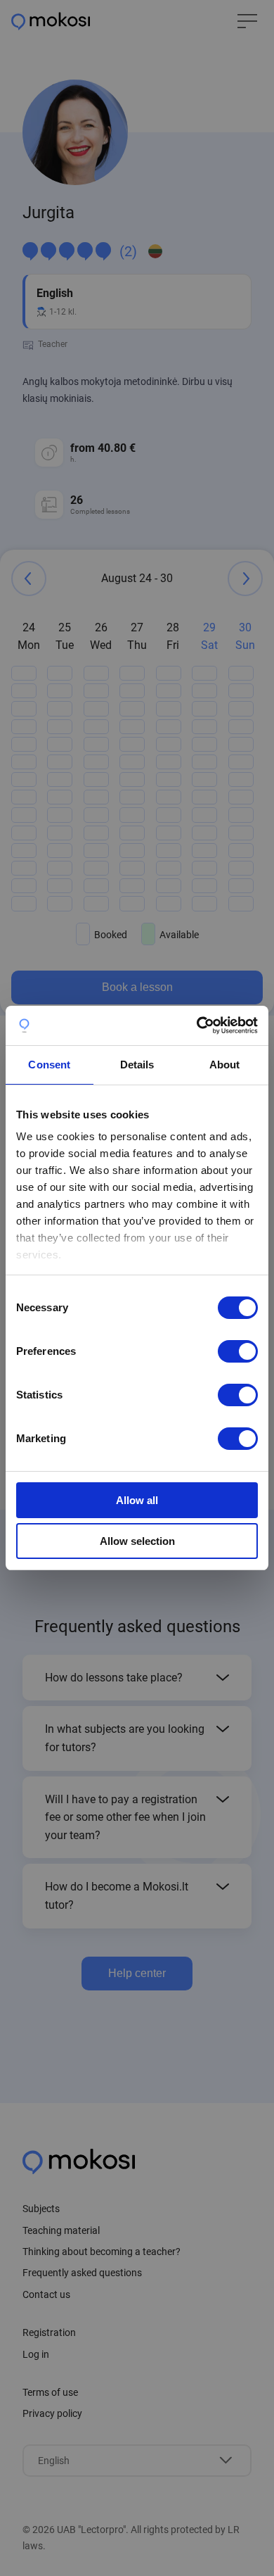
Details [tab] (137, 1065)
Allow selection (137, 1541)
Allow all (137, 1500)
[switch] (238, 1351)
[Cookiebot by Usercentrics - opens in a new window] (197, 1025)
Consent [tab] (49, 1065)
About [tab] (225, 1065)
